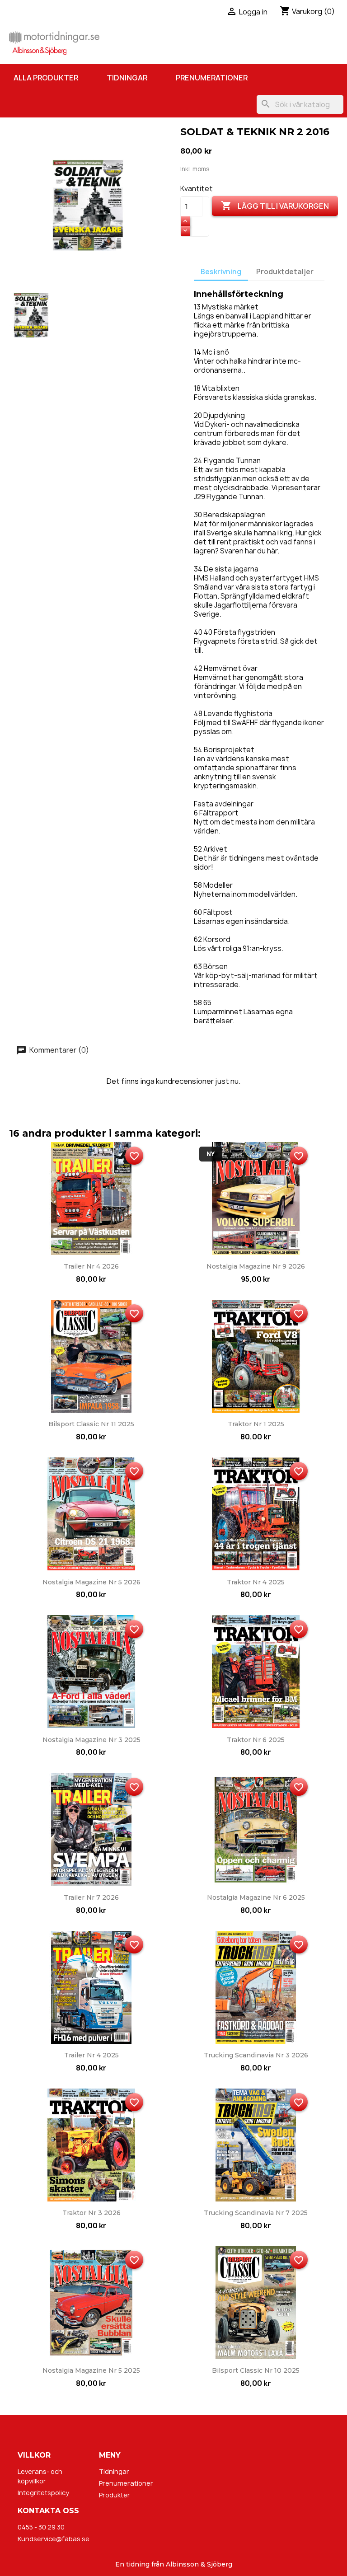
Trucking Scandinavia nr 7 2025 (256, 2213)
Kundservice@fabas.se (54, 2539)
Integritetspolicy (43, 2493)
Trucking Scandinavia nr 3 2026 (256, 2055)
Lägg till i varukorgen (275, 206)
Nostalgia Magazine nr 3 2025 (91, 1740)
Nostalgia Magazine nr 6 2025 (256, 1897)
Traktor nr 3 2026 (91, 2213)
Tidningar (127, 78)
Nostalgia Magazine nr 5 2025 (91, 2370)
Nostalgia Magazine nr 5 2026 (91, 1582)
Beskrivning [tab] (221, 272)
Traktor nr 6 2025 (256, 1740)
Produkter (115, 2495)
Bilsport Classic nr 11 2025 (91, 1424)
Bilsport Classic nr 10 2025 (256, 2370)
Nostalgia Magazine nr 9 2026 (256, 1266)
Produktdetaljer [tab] (285, 272)
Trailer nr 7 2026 (91, 1897)
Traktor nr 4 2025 (256, 1582)
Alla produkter (46, 78)
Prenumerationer (212, 78)
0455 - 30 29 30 (41, 2527)
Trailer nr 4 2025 (91, 2055)
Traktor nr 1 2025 (256, 1424)
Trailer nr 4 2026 (91, 1266)
